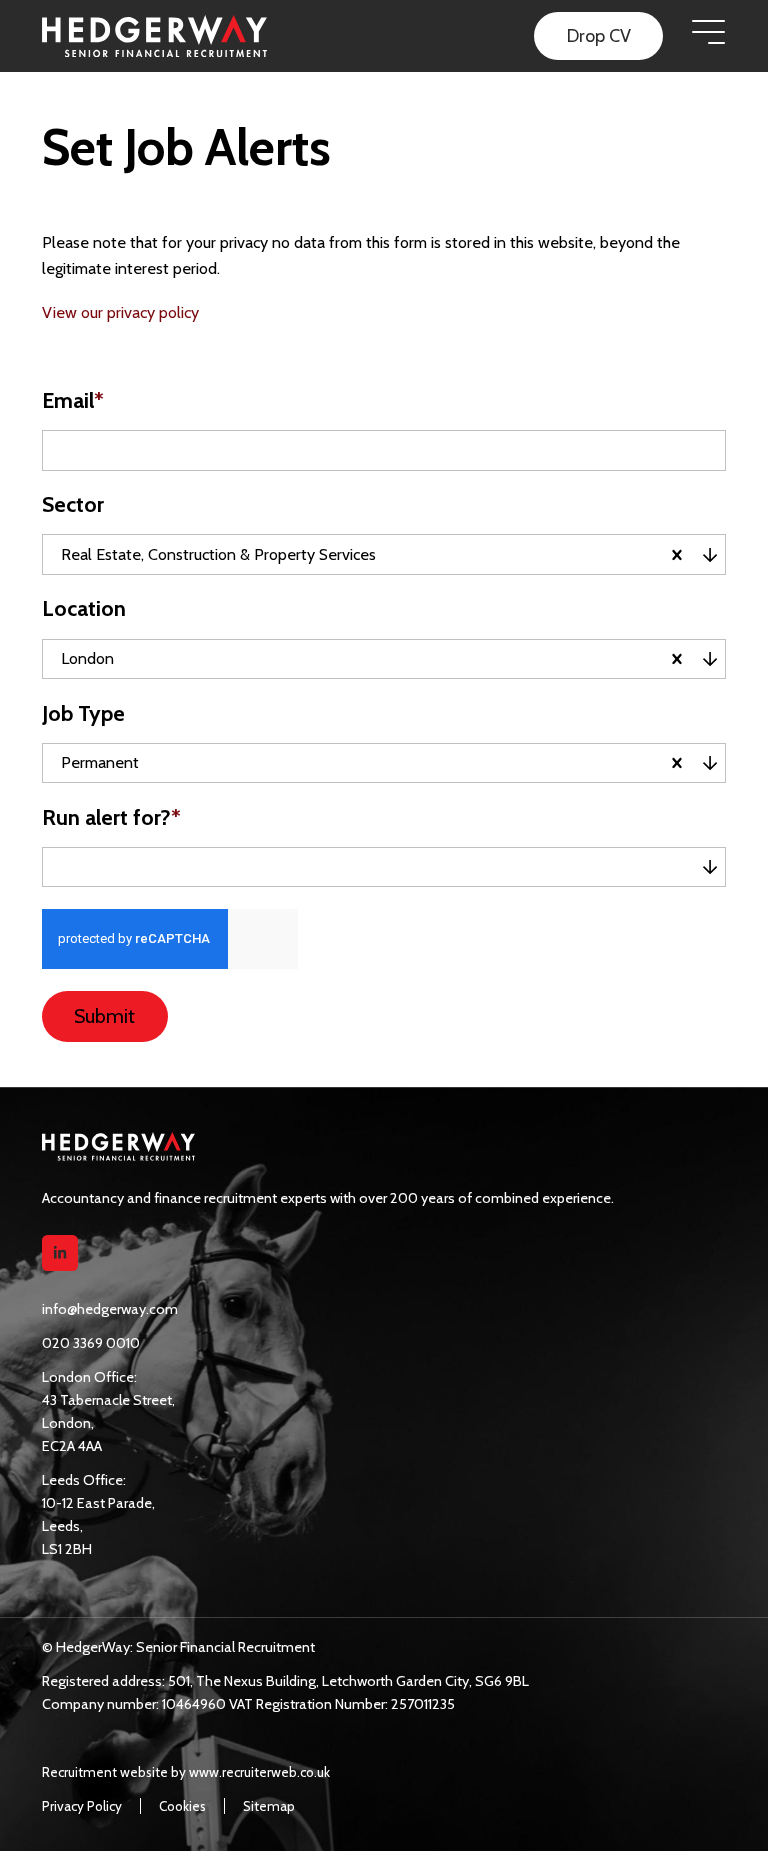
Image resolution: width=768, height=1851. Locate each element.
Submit (104, 1016)
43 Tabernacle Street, (108, 1400)
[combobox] (517, 554)
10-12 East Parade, (98, 1503)
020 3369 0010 (91, 1343)
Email (73, 400)
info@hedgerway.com (110, 1309)
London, (68, 1423)
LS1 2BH (67, 1549)
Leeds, (62, 1526)
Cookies (182, 1806)
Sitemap (269, 1806)
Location (84, 608)
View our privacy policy (120, 312)
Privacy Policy (82, 1806)
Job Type (83, 713)
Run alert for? (111, 817)
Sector (73, 504)
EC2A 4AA (72, 1446)
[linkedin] (60, 1253)
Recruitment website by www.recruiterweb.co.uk (186, 1772)
